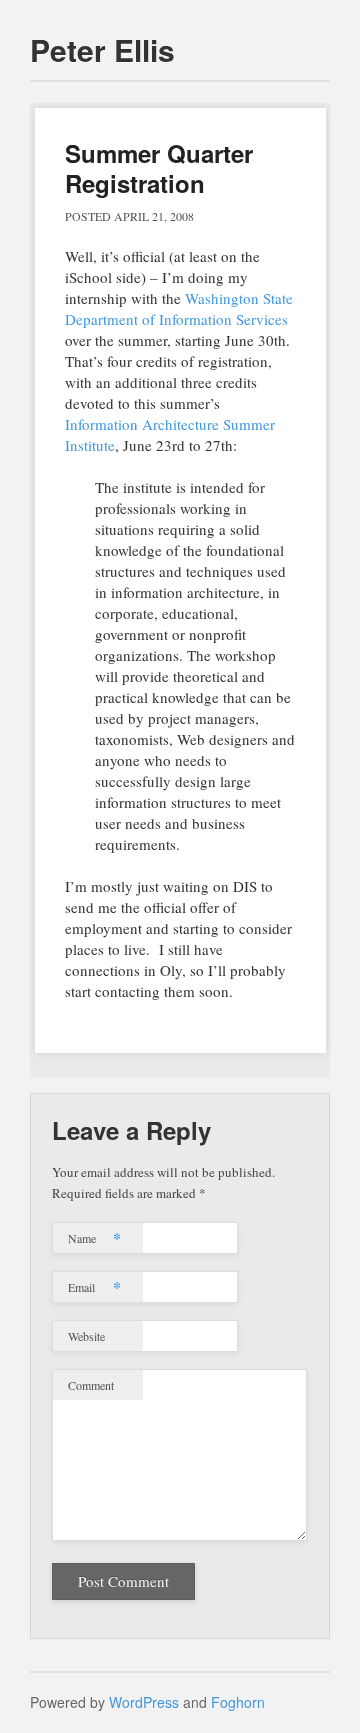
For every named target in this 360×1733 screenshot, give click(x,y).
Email (94, 1286)
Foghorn (238, 1702)
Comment (91, 1385)
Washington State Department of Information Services (179, 308)
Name (94, 1237)
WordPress (144, 1702)
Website (86, 1336)
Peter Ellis (102, 49)
